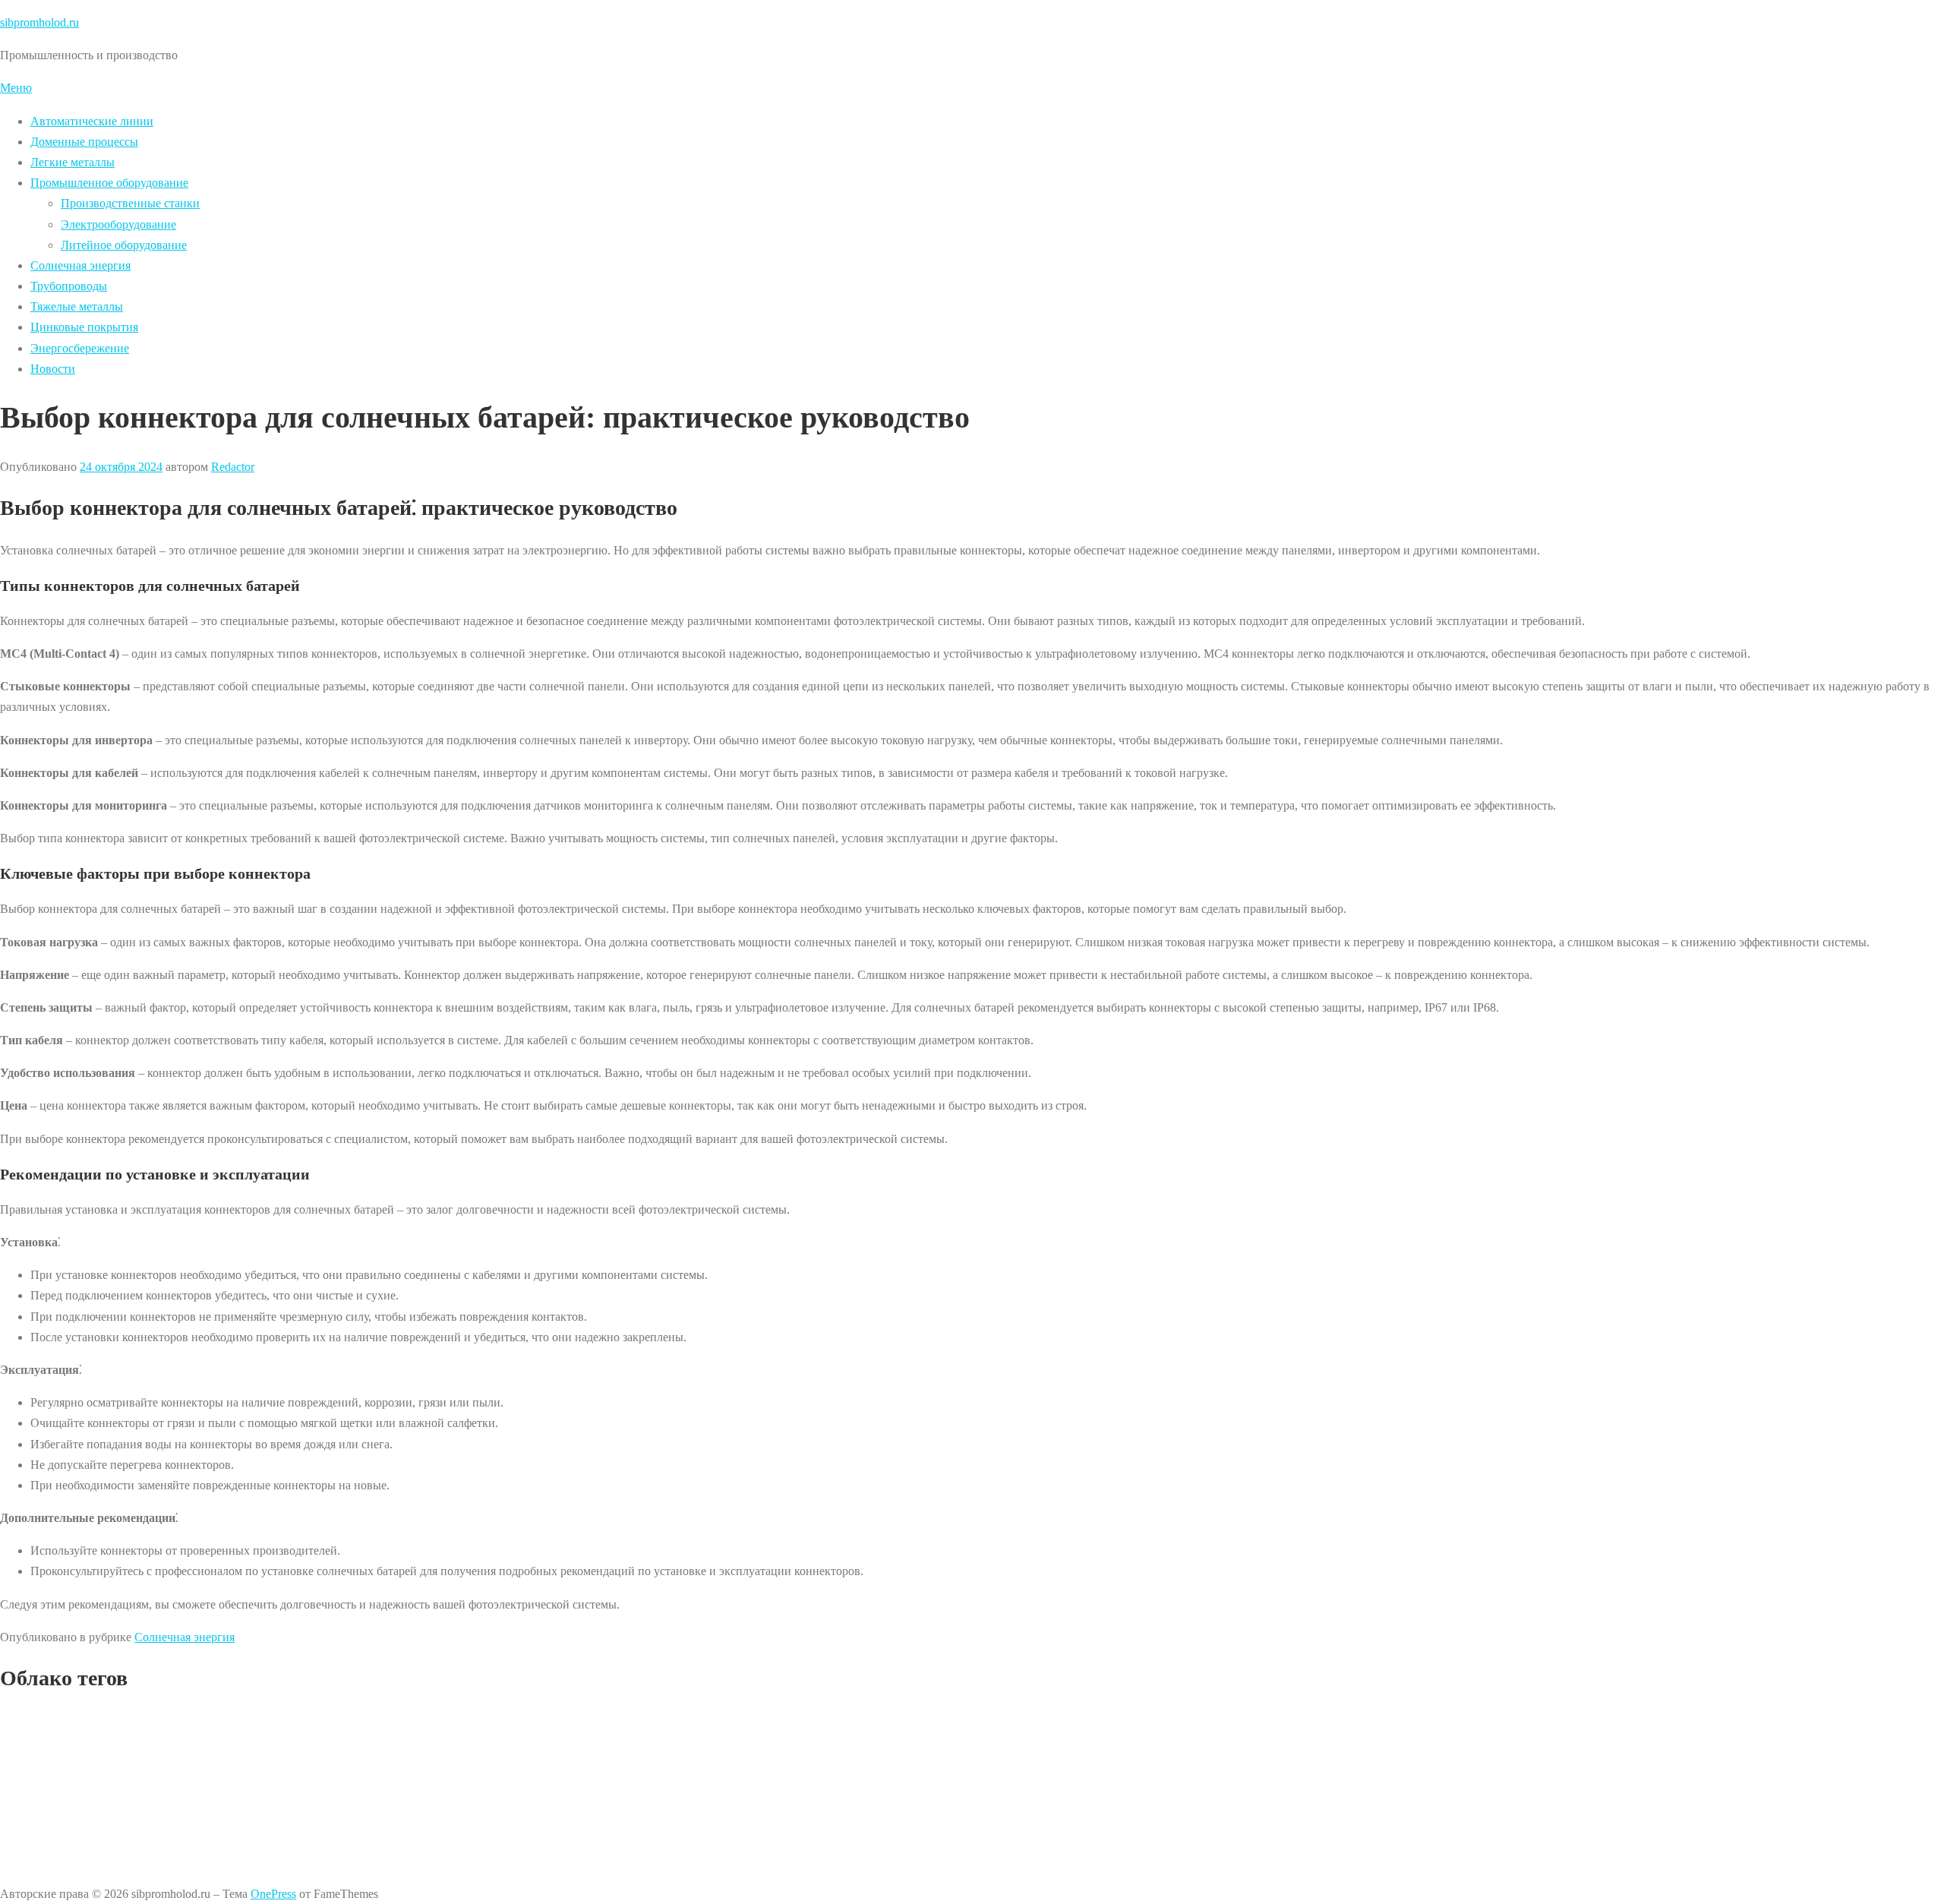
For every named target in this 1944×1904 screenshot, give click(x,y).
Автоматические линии (92, 121)
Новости (53, 369)
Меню (16, 88)
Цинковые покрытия (84, 327)
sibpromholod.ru (39, 22)
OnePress (273, 1894)
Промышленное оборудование (109, 183)
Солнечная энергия (80, 265)
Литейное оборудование (124, 245)
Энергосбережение (80, 348)
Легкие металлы (73, 162)
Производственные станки (130, 203)
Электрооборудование (118, 224)
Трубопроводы (69, 286)
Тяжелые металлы (77, 306)
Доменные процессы (84, 142)
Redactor (233, 467)
